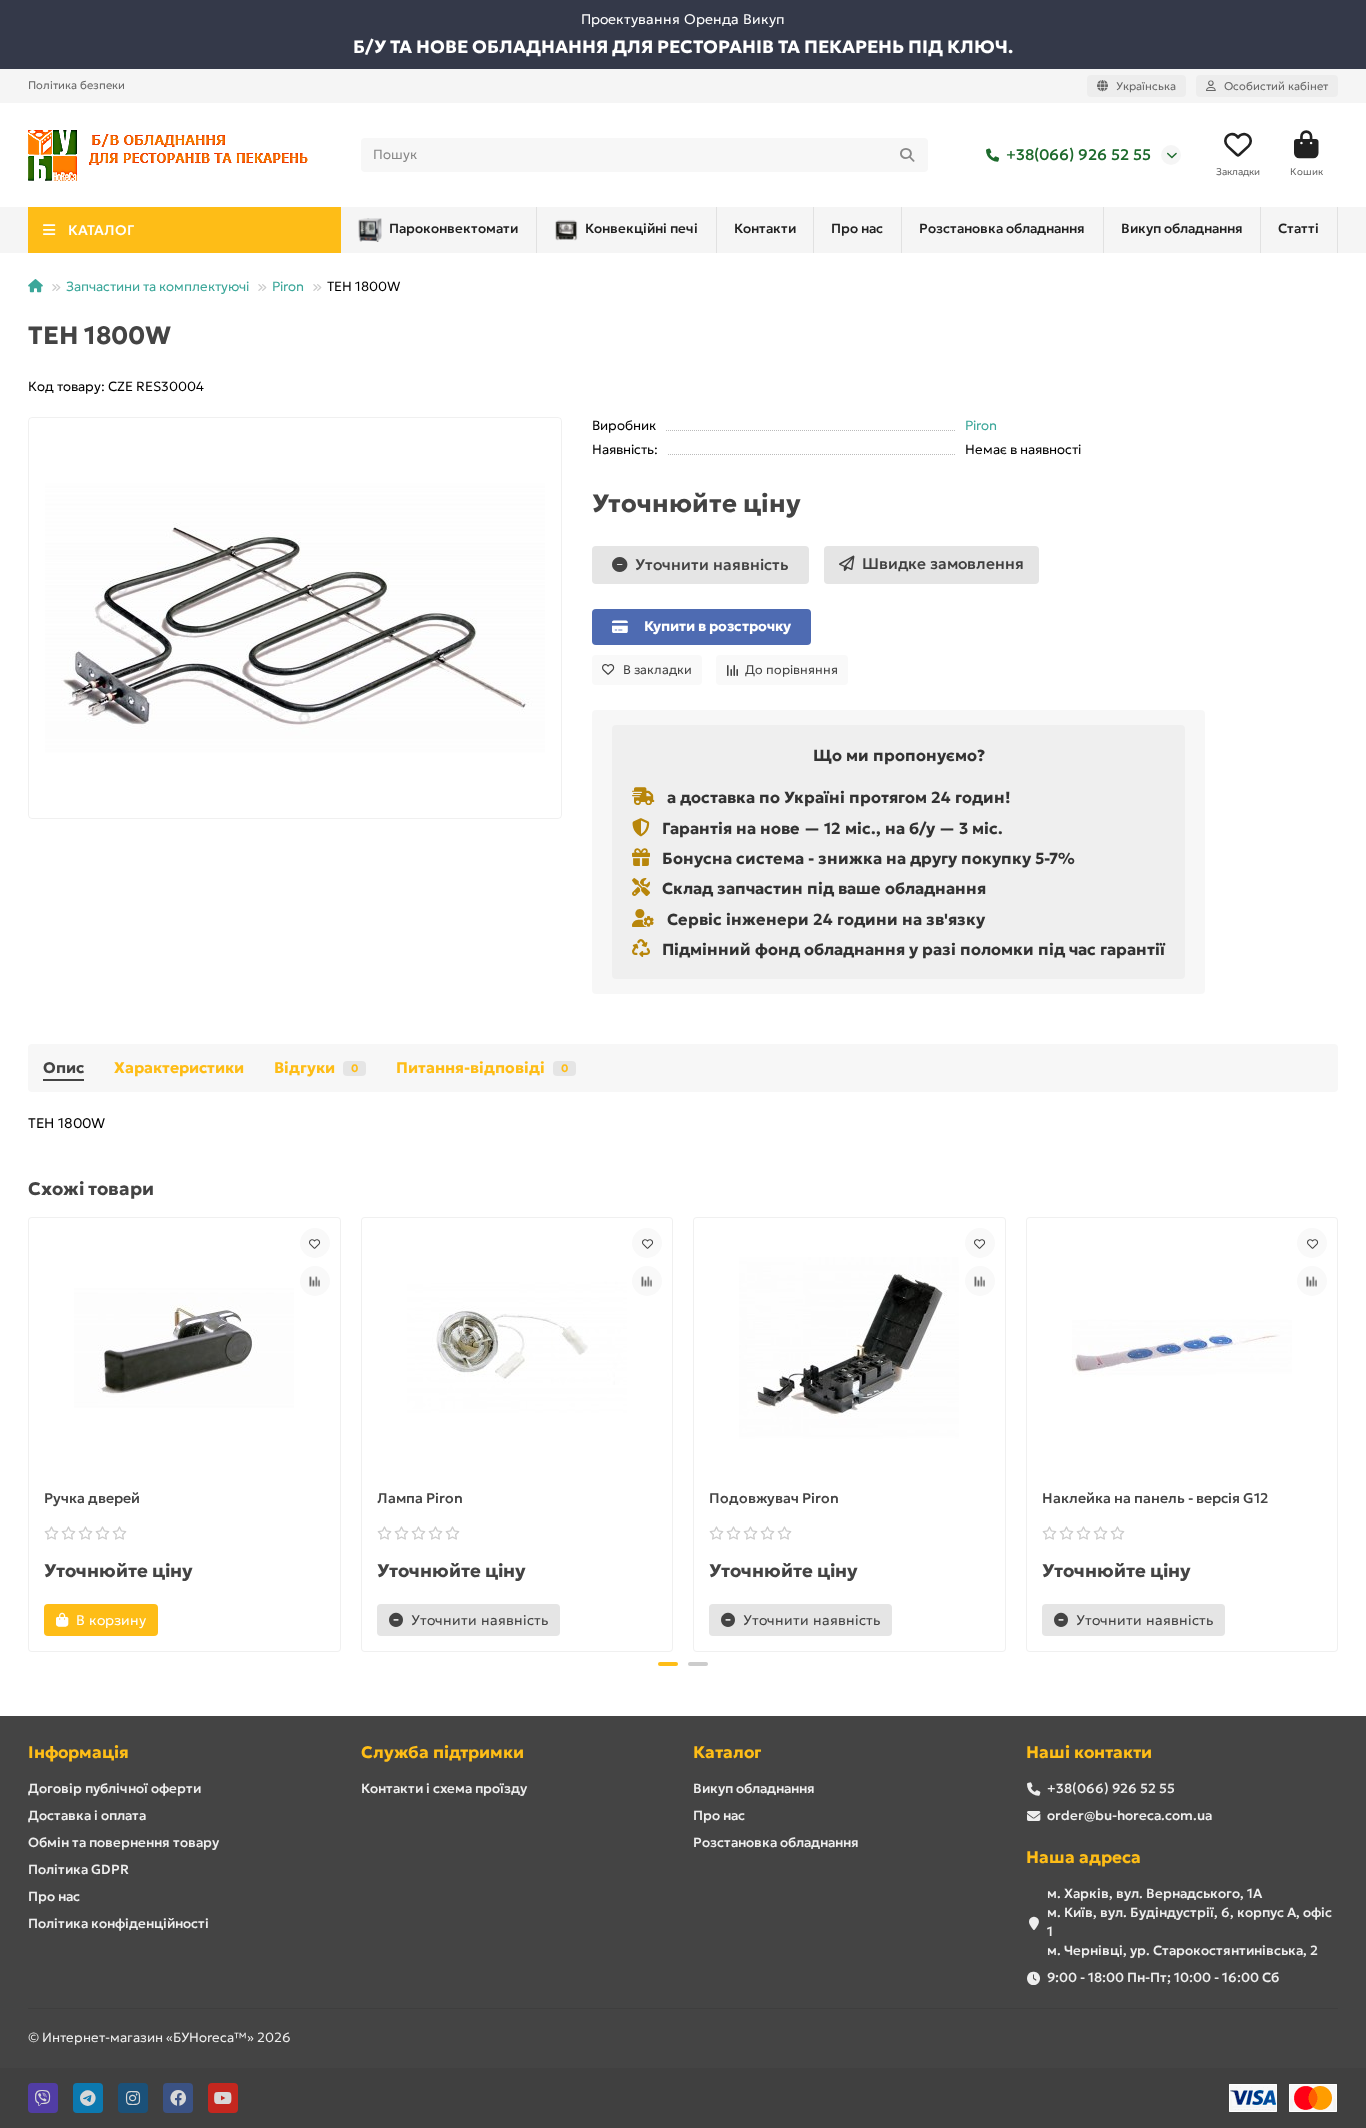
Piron (288, 286)
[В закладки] (315, 1243)
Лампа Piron (420, 1498)
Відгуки (316, 1067)
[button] (30, 1432)
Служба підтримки (442, 1752)
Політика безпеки (76, 85)
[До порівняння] (315, 1281)
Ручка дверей (92, 1498)
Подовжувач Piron (774, 1498)
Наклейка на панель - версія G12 (1155, 1498)
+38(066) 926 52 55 (1078, 154)
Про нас (857, 228)
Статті (1298, 228)
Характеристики (179, 1067)
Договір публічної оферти (114, 1788)
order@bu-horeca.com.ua (1129, 1815)
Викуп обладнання (1182, 228)
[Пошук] (907, 155)
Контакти (765, 228)
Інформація (78, 1752)
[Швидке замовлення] (192, 1620)
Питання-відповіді (482, 1067)
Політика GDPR (78, 1869)
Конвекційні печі (641, 228)
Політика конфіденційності (118, 1923)
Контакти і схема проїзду (444, 1788)
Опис (63, 1067)
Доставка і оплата (87, 1815)
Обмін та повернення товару (123, 1842)
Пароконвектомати (453, 228)
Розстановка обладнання (1002, 228)
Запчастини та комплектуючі (157, 286)
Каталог (727, 1752)
